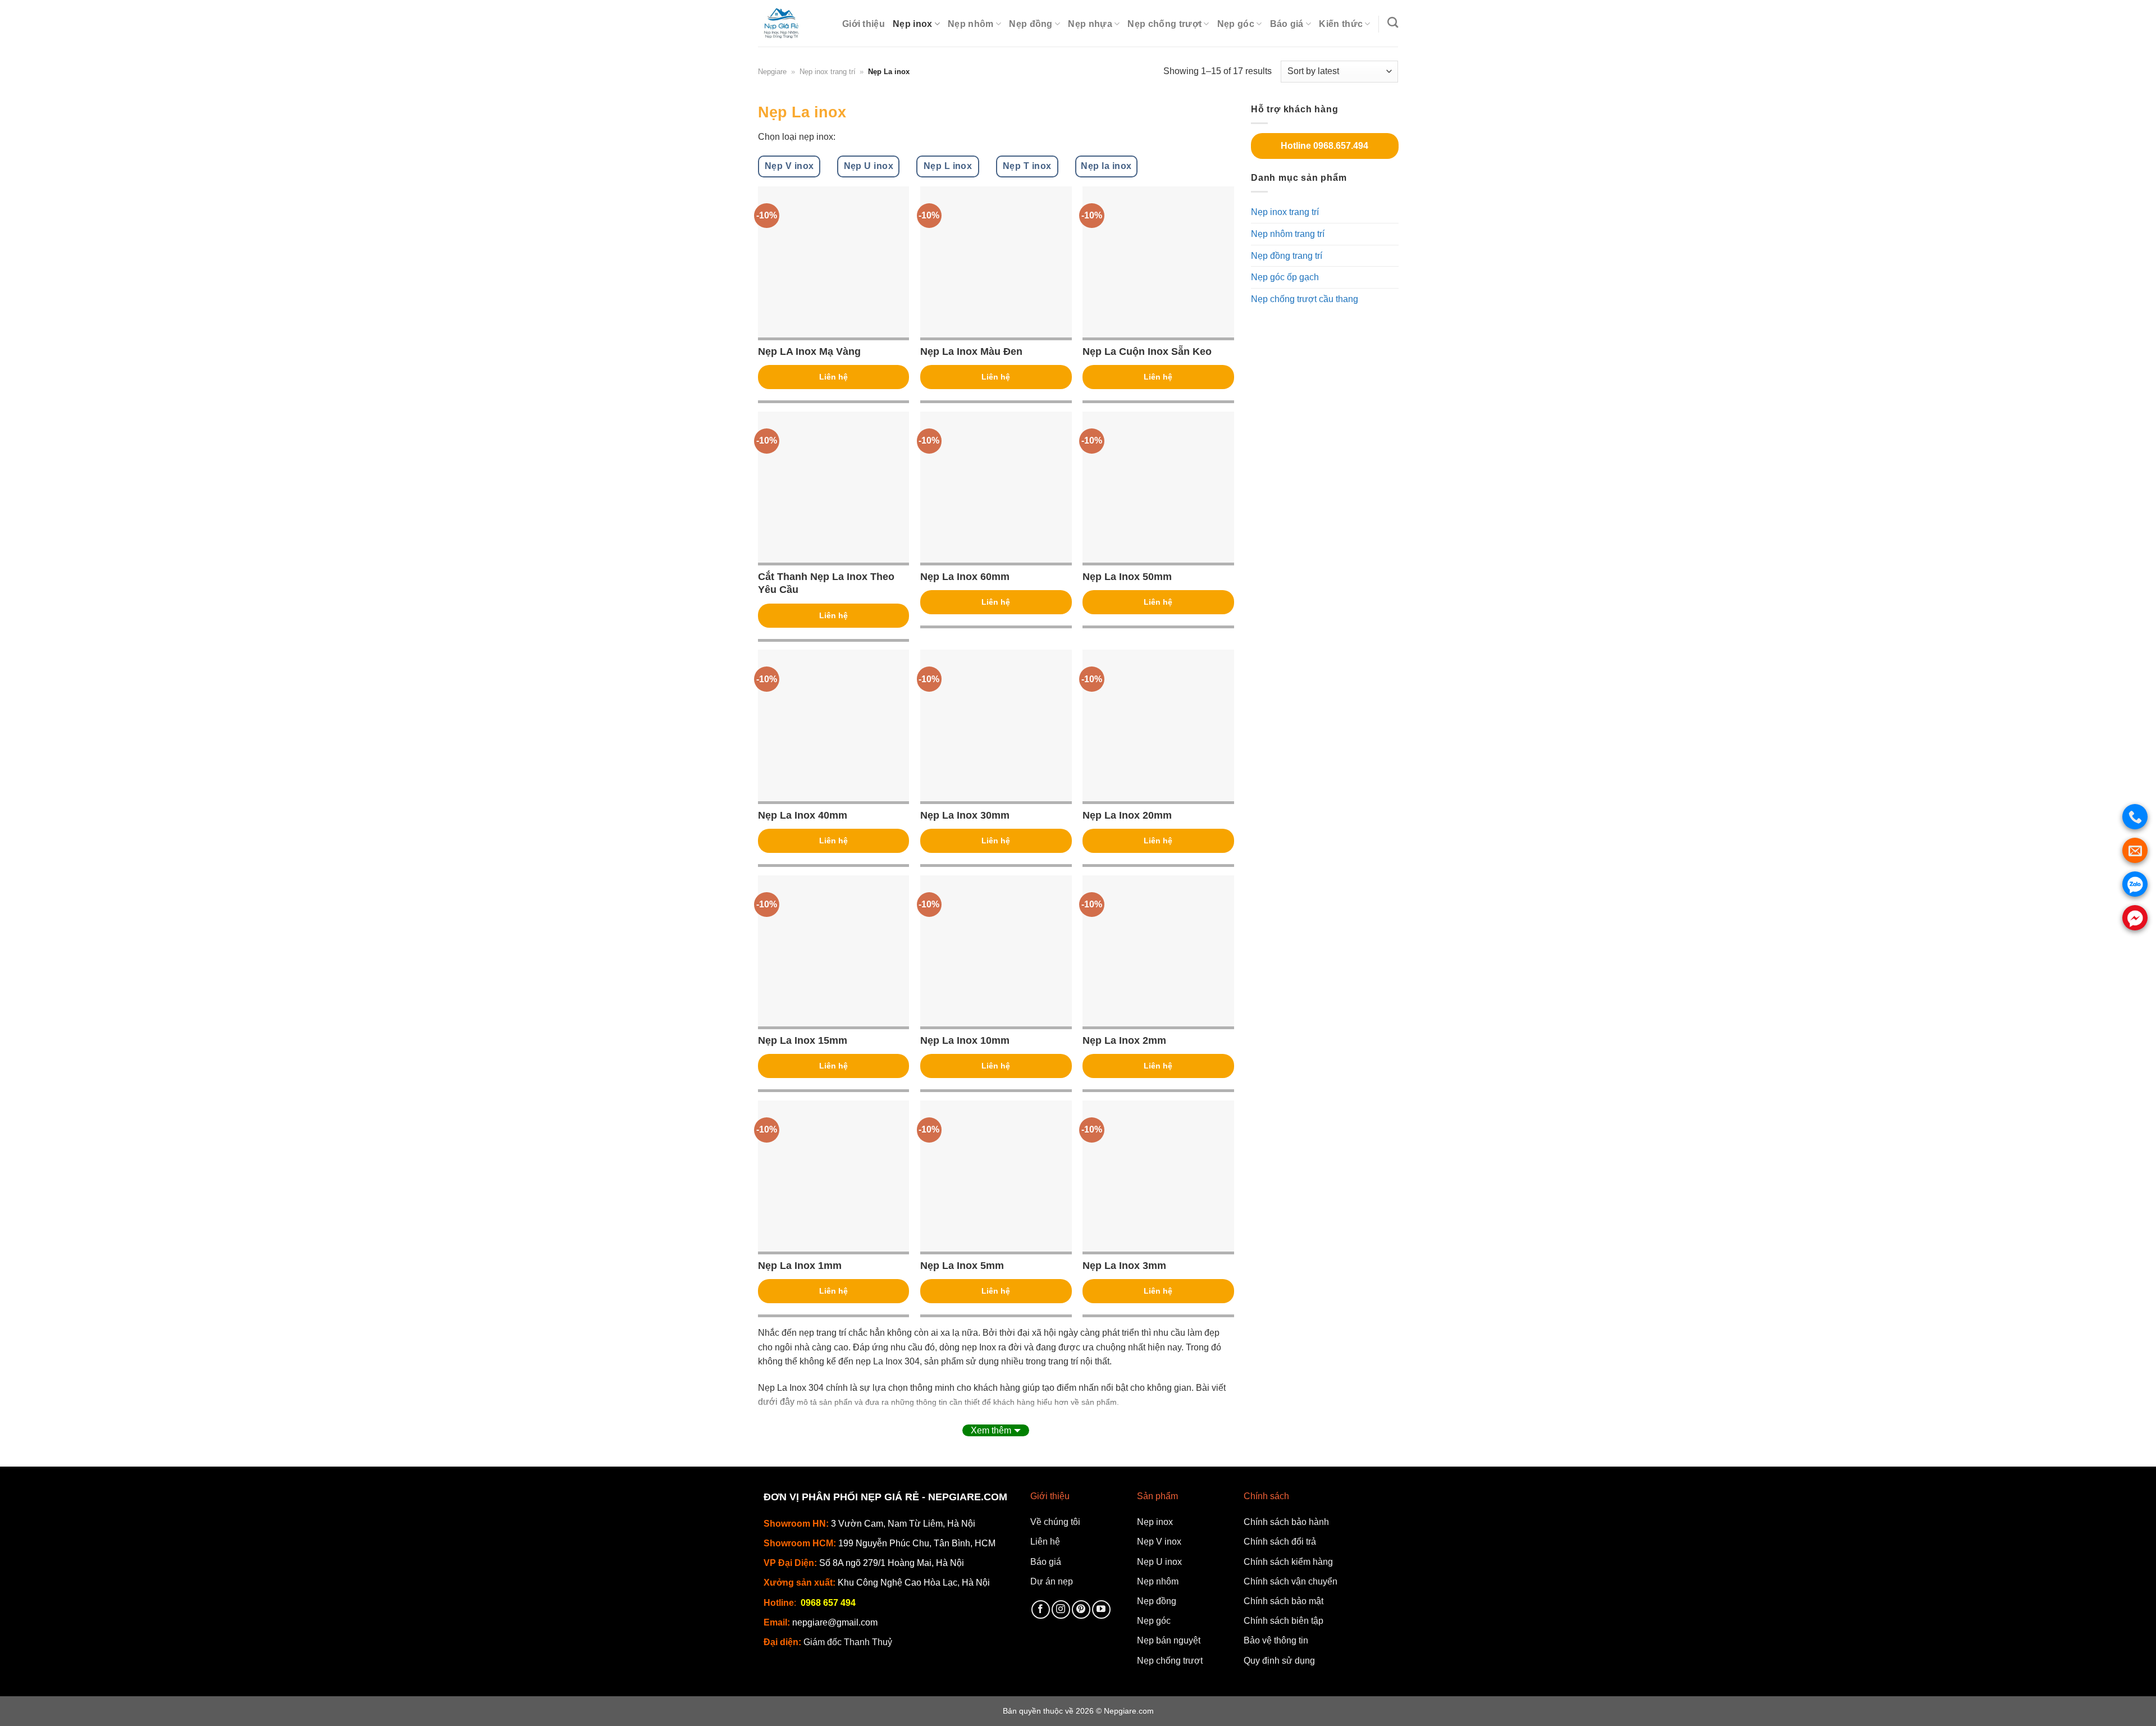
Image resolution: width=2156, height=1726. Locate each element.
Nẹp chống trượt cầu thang (1305, 299)
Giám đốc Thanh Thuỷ (848, 1642)
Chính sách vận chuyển (1291, 1581)
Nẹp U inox (1159, 1562)
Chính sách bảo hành (1286, 1522)
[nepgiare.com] (791, 23)
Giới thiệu (864, 24)
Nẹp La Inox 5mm (962, 1266)
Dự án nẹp (1052, 1581)
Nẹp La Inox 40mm (803, 815)
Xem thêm (991, 1430)
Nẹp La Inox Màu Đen (971, 351)
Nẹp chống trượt (1164, 24)
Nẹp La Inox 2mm (1124, 1040)
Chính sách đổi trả (1280, 1542)
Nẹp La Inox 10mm (965, 1040)
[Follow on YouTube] (1101, 1609)
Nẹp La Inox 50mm (1127, 577)
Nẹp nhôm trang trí (1288, 234)
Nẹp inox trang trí (828, 72)
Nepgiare (772, 72)
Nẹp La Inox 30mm (965, 815)
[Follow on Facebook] (1041, 1609)
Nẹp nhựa (1090, 24)
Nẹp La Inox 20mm (1127, 815)
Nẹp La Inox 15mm (803, 1040)
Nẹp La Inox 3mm (1124, 1266)
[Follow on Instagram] (1061, 1609)
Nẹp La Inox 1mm (800, 1266)
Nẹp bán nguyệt (1169, 1640)
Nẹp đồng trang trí (1287, 255)
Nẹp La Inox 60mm (965, 577)
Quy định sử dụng (1279, 1661)
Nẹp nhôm (971, 24)
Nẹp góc (1236, 24)
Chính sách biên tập (1283, 1621)
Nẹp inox (913, 24)
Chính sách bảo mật (1283, 1601)
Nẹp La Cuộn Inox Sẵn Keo (1147, 351)
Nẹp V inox (1159, 1542)
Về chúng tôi (1055, 1522)
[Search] (1393, 22)
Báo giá (1287, 24)
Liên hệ (833, 377)
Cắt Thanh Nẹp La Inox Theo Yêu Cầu (826, 583)
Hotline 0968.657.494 (1324, 146)
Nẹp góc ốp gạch (1285, 277)
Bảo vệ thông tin (1276, 1640)
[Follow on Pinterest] (1081, 1609)
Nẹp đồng (1031, 24)
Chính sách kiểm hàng (1288, 1562)
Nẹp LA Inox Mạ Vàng (809, 351)
